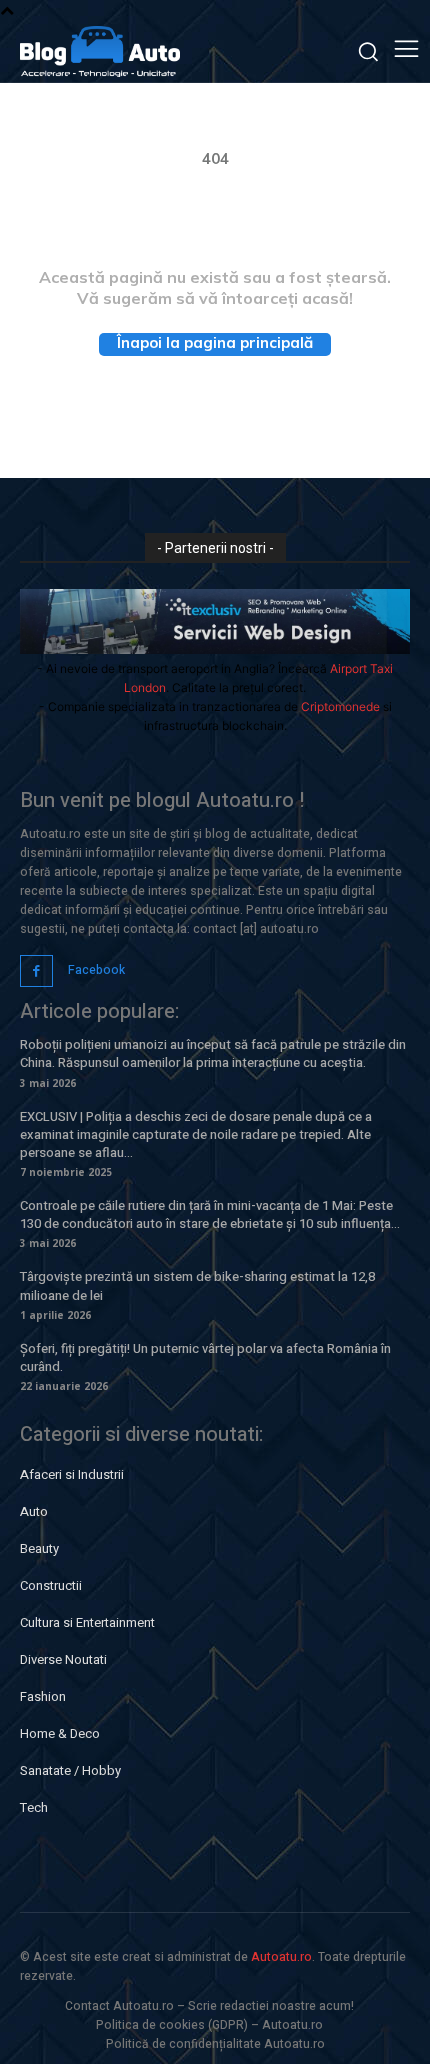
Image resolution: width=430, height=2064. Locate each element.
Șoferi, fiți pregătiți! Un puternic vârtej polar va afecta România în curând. (205, 1357)
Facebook (96, 970)
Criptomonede (340, 706)
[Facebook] (36, 971)
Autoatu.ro (281, 1957)
